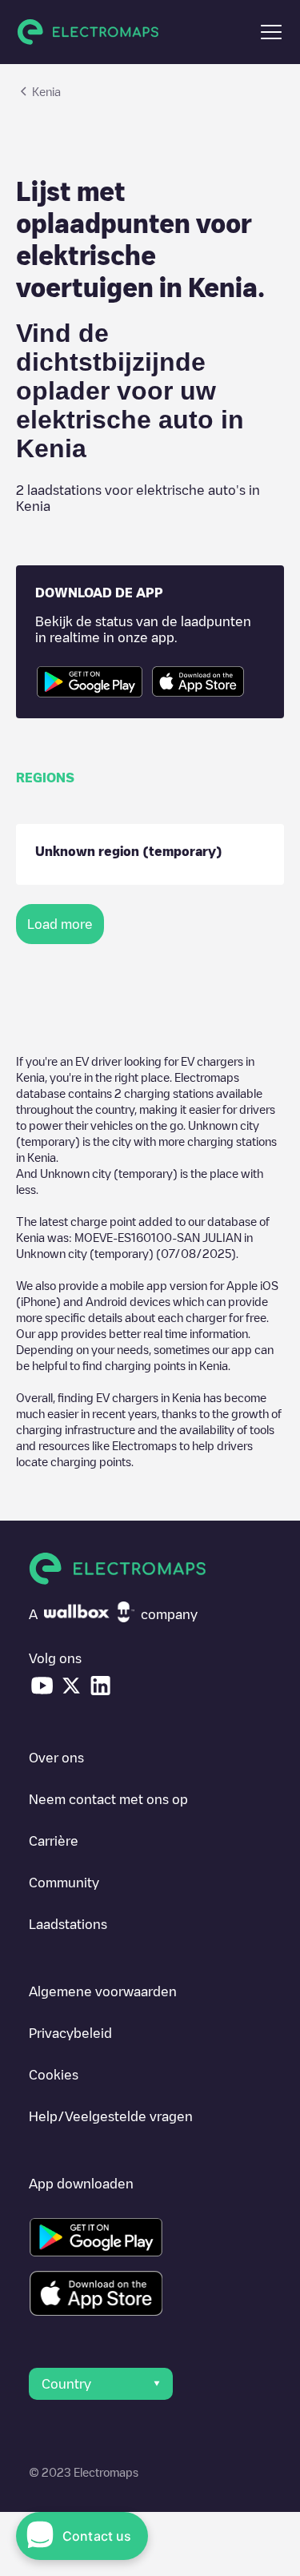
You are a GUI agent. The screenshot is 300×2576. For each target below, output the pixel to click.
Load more (60, 924)
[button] (271, 32)
